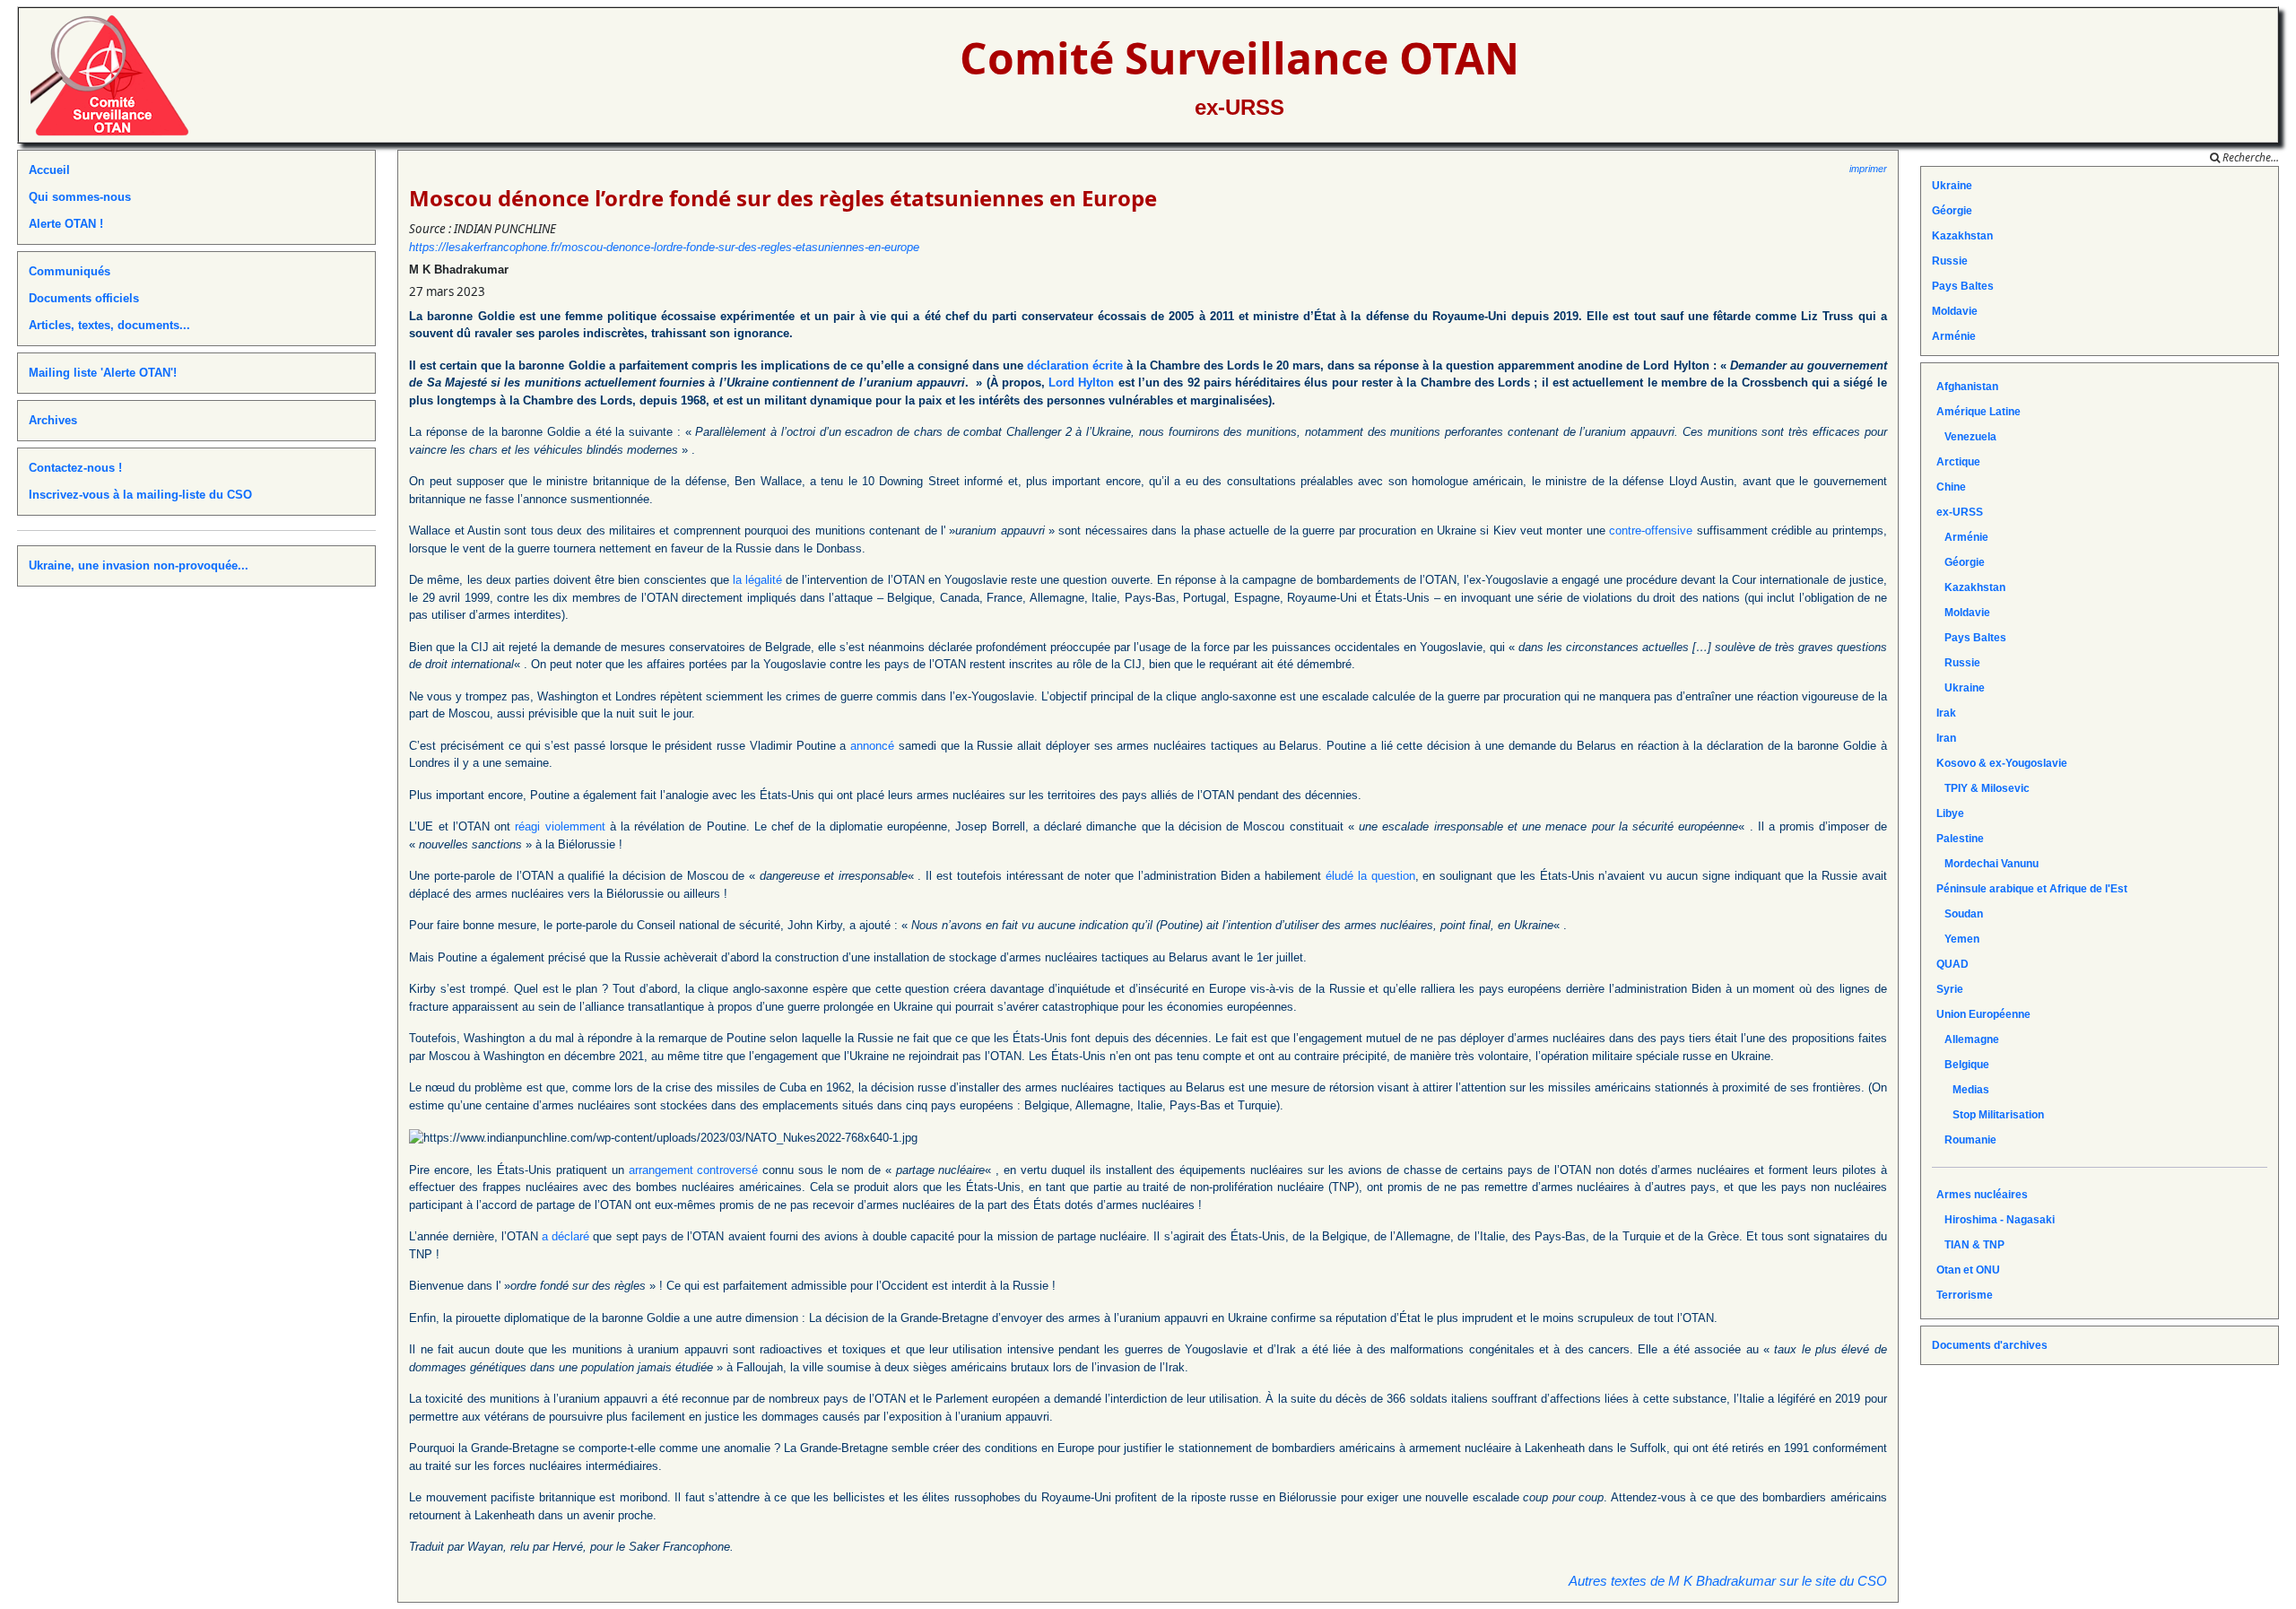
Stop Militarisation (1990, 1115)
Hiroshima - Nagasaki (1996, 1220)
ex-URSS (1239, 107)
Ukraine (1952, 186)
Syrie (1950, 989)
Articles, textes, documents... (109, 325)
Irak (1946, 713)
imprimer (1868, 169)
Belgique (1963, 1065)
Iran (1946, 738)
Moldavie (1955, 311)
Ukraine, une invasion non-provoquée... (139, 565)
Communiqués (70, 271)
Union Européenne (1983, 1014)
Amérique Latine (1979, 412)
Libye (1950, 813)
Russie (1950, 261)
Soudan (1960, 914)
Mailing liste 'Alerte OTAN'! (103, 373)
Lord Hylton (1081, 383)
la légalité (757, 580)
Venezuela (1966, 437)
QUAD (1952, 964)
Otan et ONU (1968, 1270)
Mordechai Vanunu (1987, 864)
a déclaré (565, 1236)
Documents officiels (84, 298)
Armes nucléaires (1982, 1195)
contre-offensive (1651, 531)
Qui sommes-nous (80, 197)
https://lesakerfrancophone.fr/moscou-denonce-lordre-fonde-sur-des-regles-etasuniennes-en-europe (664, 247)
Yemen (1958, 939)
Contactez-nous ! (75, 468)
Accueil (49, 170)
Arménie (1954, 336)
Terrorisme (1965, 1295)
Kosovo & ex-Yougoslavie (2002, 763)
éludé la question (1370, 876)
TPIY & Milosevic (1983, 788)
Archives (53, 420)
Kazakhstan (1962, 236)
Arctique (1958, 462)
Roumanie (1966, 1140)
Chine (1951, 487)
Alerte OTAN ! (66, 224)
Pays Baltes (1963, 286)
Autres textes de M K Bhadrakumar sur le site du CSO (1728, 1581)
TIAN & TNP (1970, 1245)
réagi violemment (560, 826)
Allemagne (1968, 1039)
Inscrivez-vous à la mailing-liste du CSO (140, 495)
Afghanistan (1967, 387)
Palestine (1960, 839)
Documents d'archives (1990, 1345)
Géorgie (1952, 211)
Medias (1963, 1090)
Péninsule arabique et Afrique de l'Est (2032, 889)
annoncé (872, 746)
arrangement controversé (694, 1170)
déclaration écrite (1075, 365)
